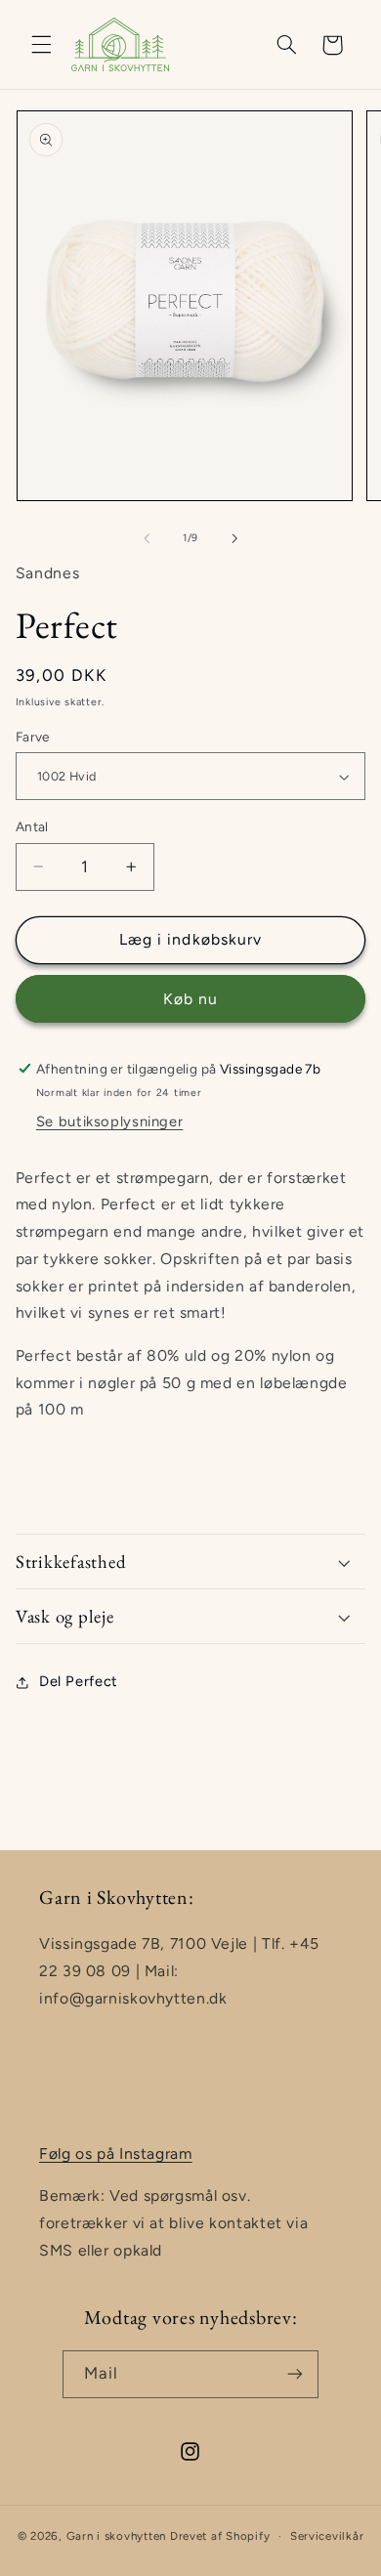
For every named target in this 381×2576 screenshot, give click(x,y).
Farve (33, 737)
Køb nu (190, 999)
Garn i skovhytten (117, 2536)
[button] (41, 45)
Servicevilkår (327, 2536)
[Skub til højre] (234, 538)
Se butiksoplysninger (110, 1121)
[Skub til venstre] (147, 538)
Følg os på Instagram (116, 2154)
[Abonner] (295, 2374)
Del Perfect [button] (79, 1681)
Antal (32, 826)
